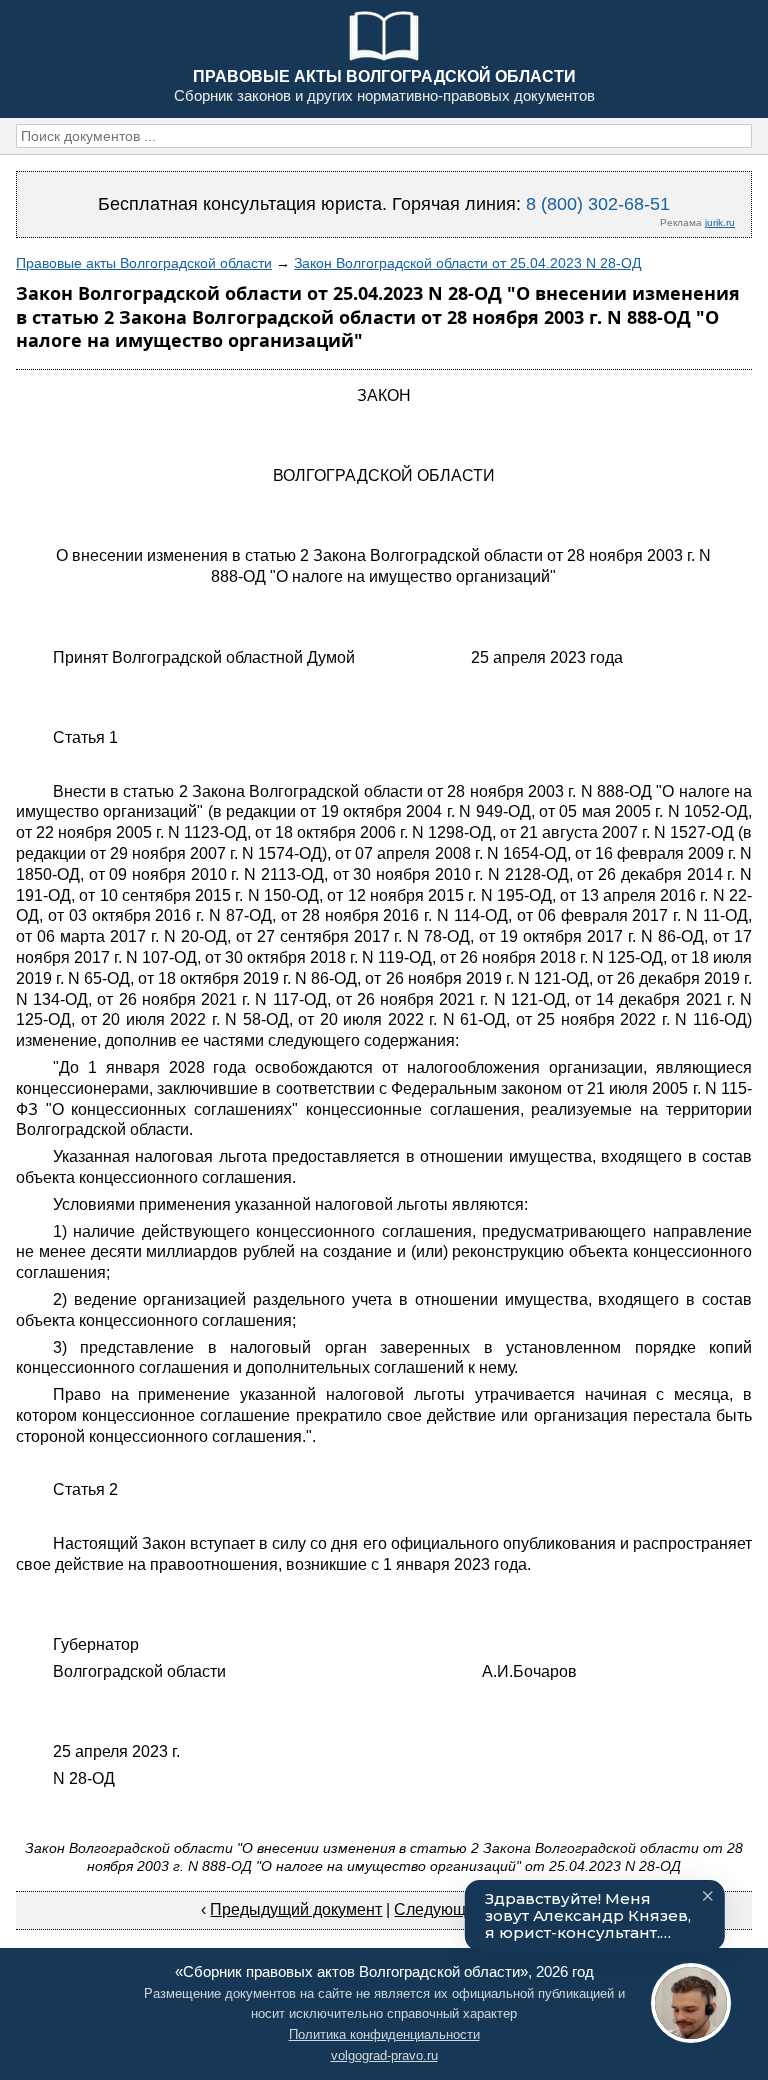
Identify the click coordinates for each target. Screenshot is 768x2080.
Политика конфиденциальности (384, 2034)
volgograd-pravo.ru (384, 2055)
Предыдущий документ (296, 1909)
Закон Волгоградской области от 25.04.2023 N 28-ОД (467, 263)
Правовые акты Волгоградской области (144, 263)
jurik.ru (720, 222)
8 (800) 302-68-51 (598, 204)
